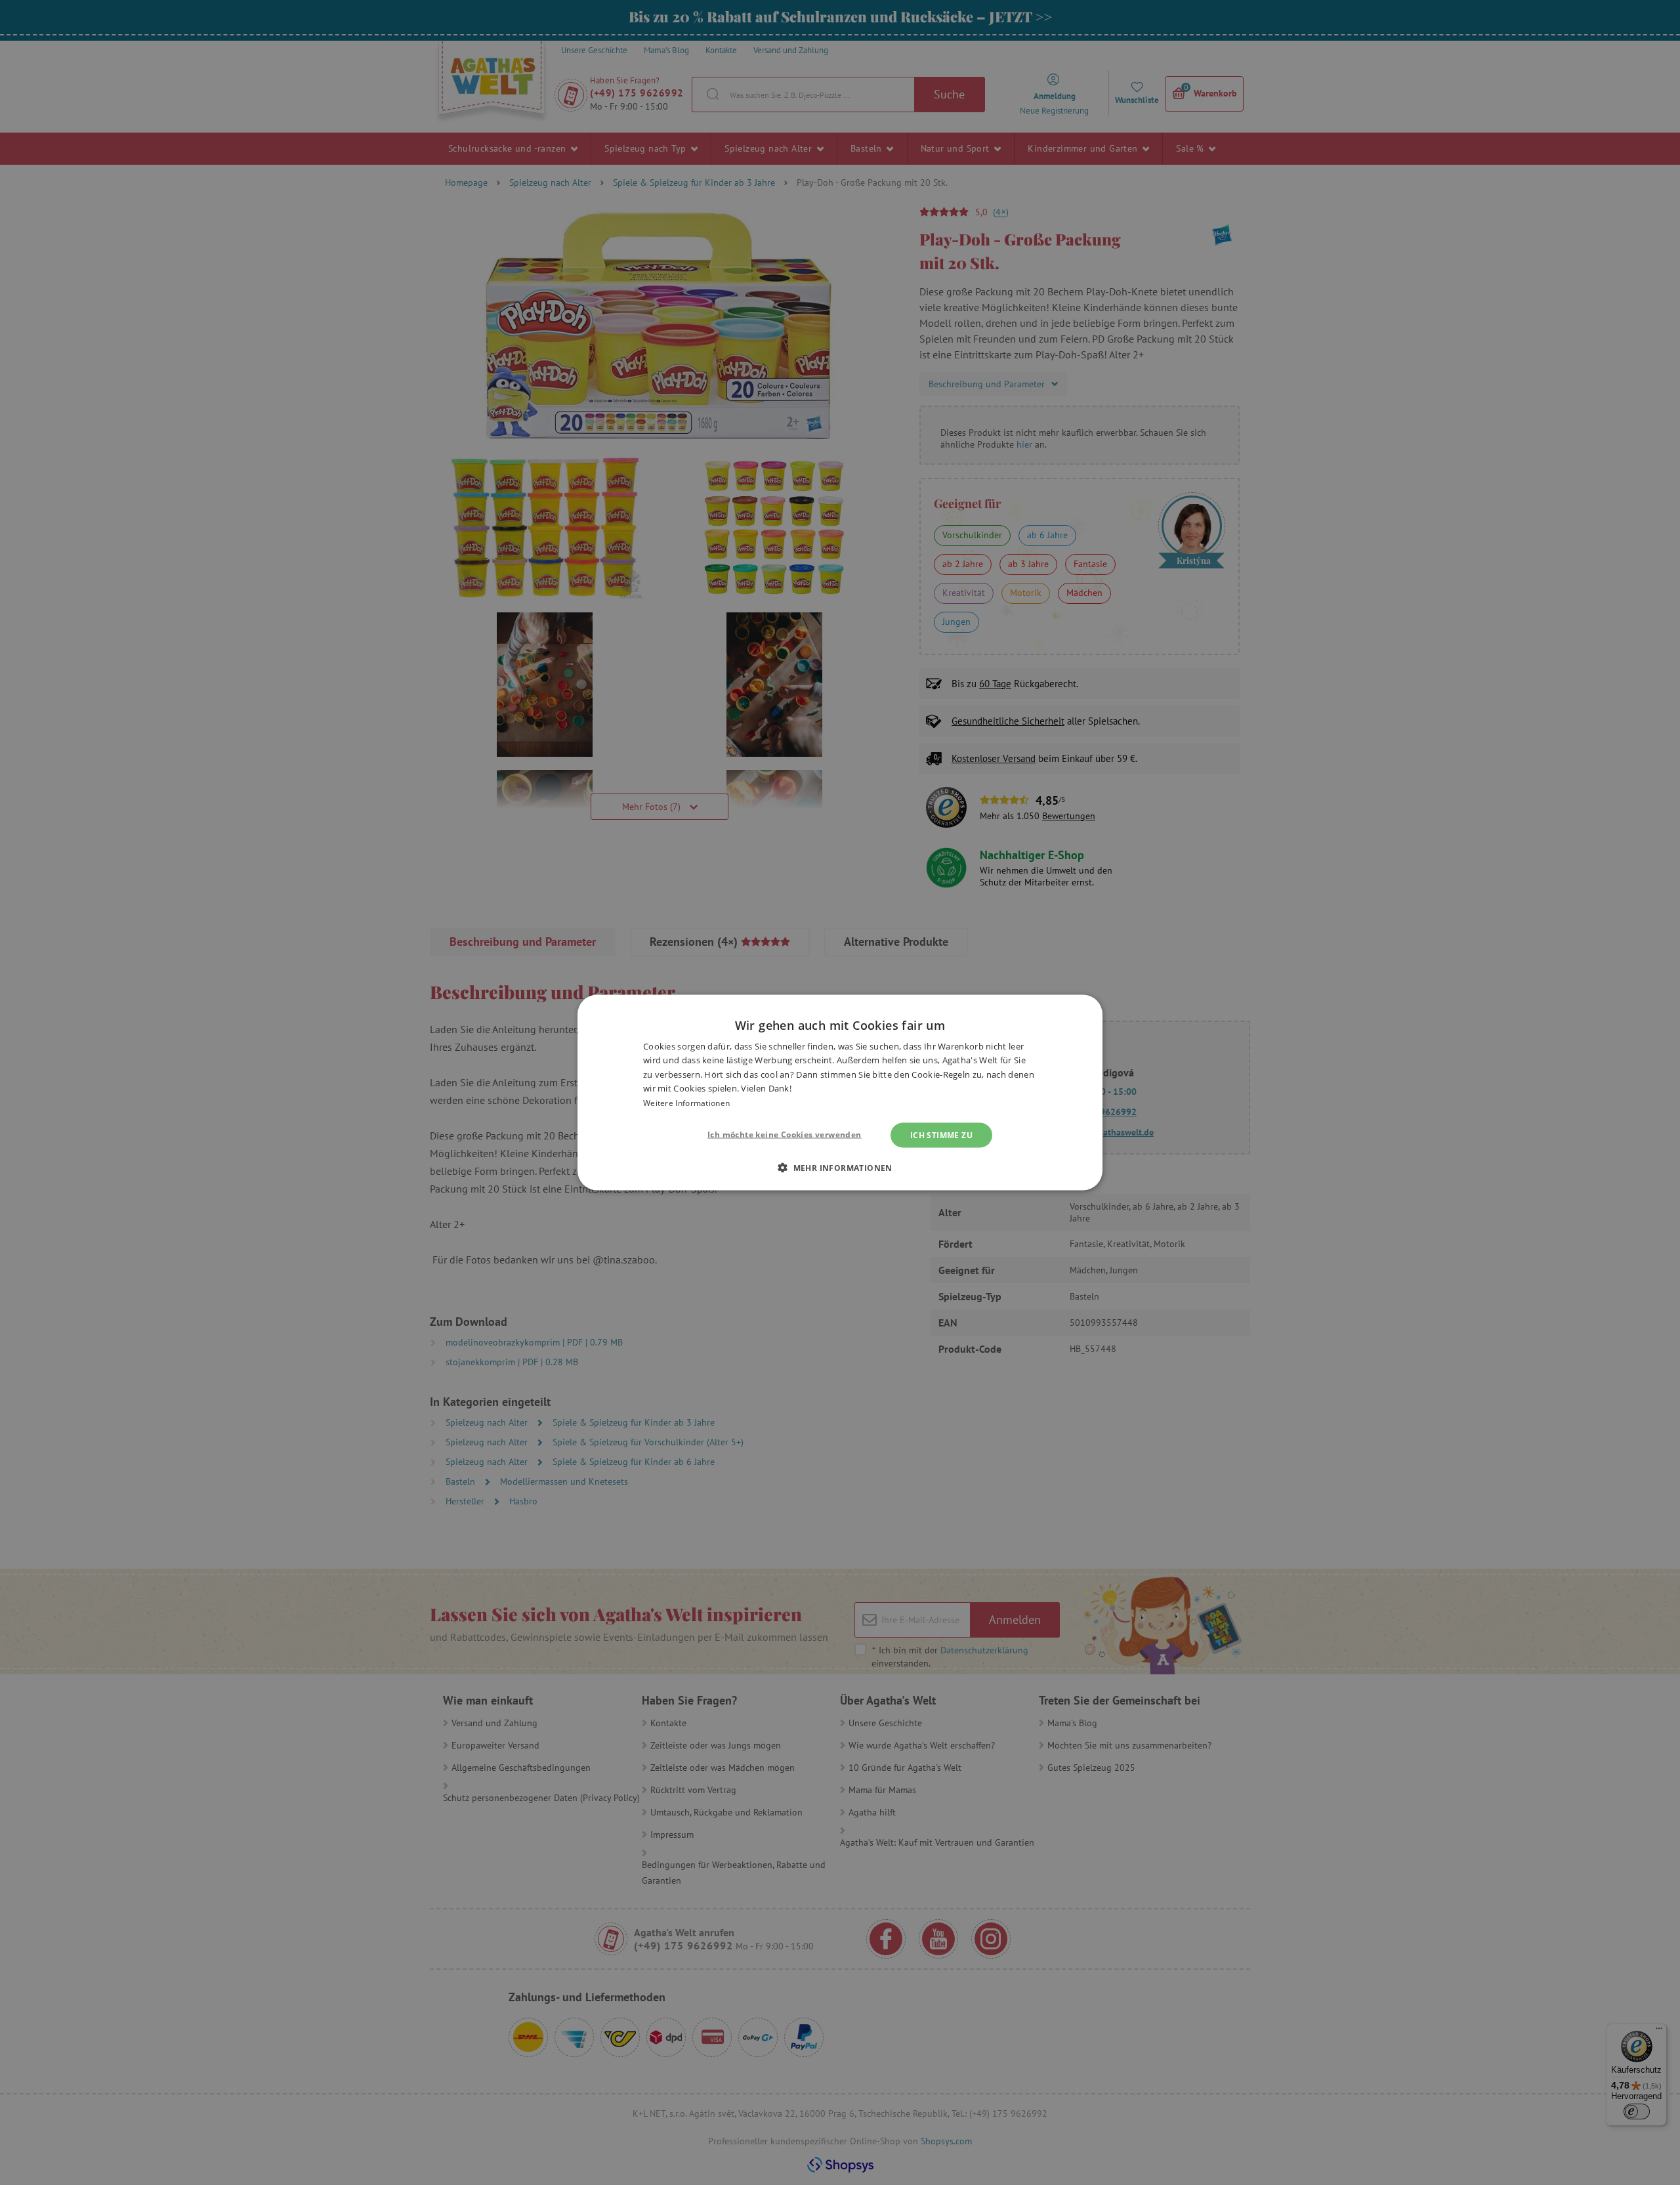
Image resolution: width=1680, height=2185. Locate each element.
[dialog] (840, 1092)
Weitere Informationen (686, 1102)
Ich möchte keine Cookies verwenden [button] (785, 1135)
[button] (840, 1168)
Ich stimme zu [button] (941, 1135)
